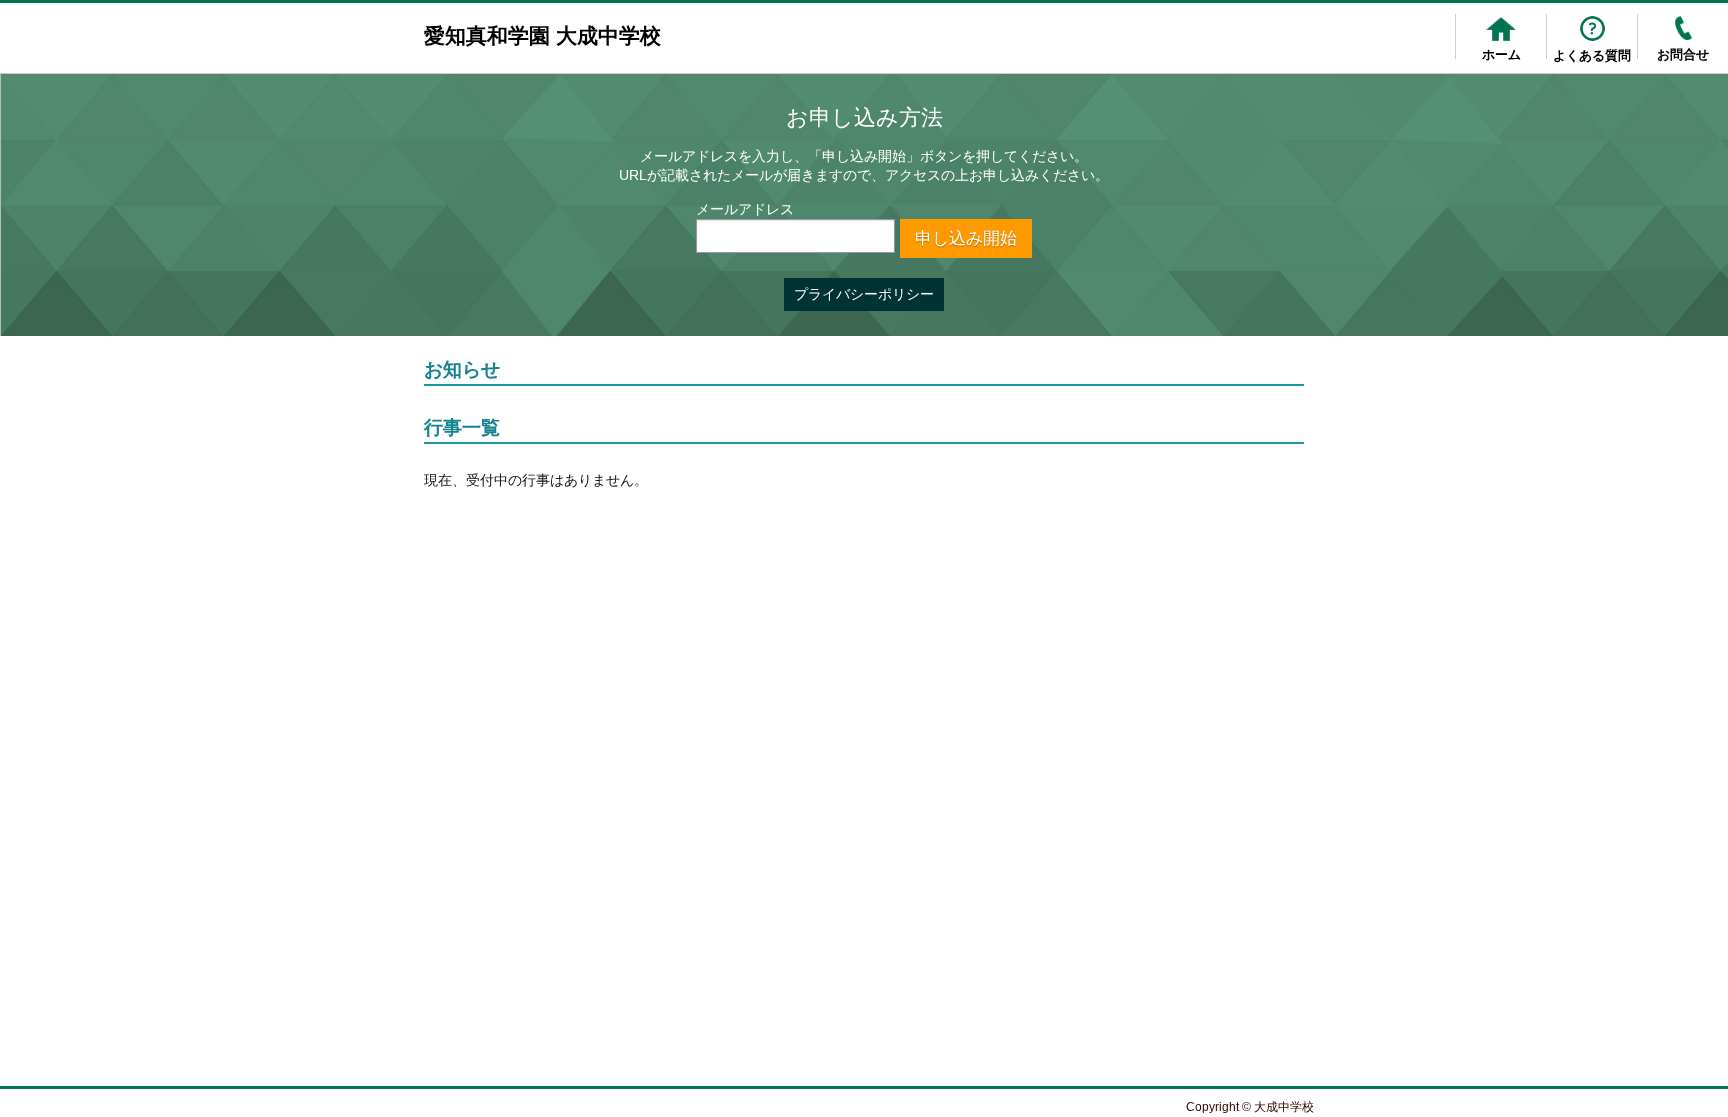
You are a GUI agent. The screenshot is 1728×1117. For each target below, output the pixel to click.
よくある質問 (1592, 55)
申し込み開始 (966, 238)
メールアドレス (745, 209)
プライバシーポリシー (864, 294)
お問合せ (1683, 54)
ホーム (1501, 54)
